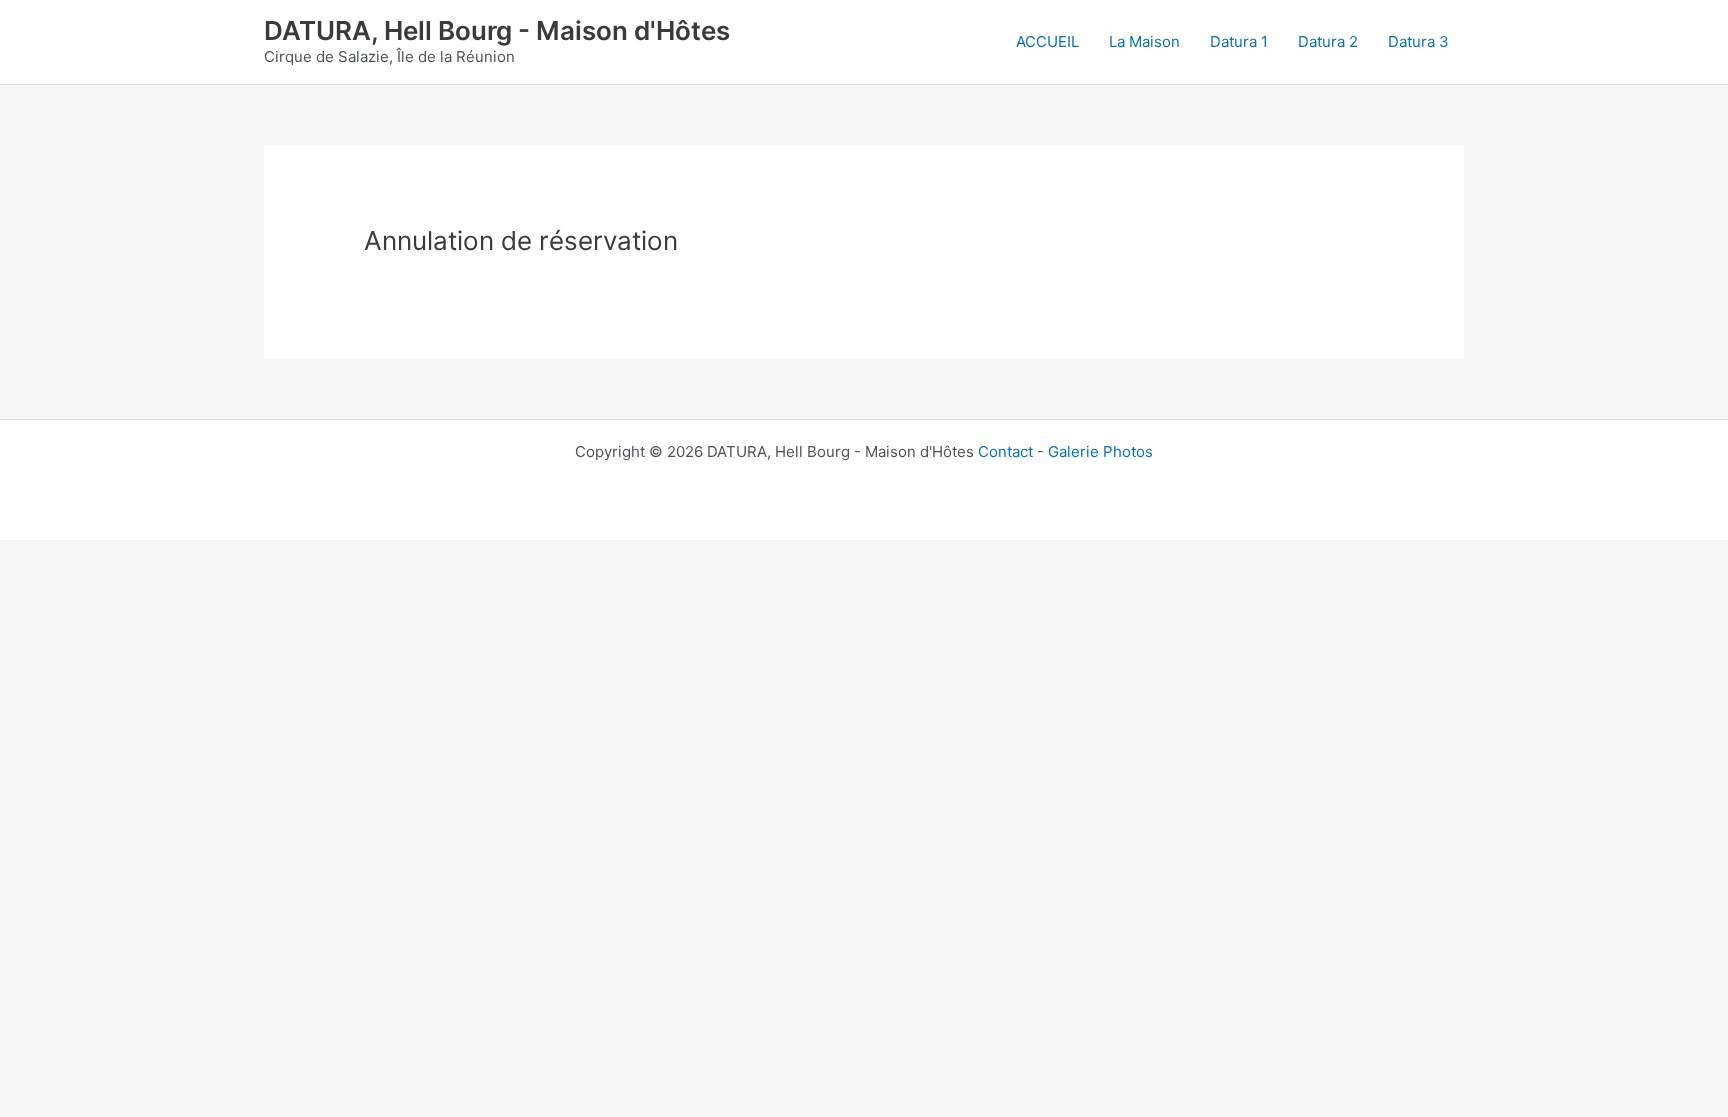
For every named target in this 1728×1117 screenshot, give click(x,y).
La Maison (1144, 41)
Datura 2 (1328, 41)
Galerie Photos (1100, 451)
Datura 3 (1418, 41)
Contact (1005, 451)
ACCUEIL (1047, 41)
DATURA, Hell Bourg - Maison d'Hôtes (497, 30)
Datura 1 (1239, 41)
